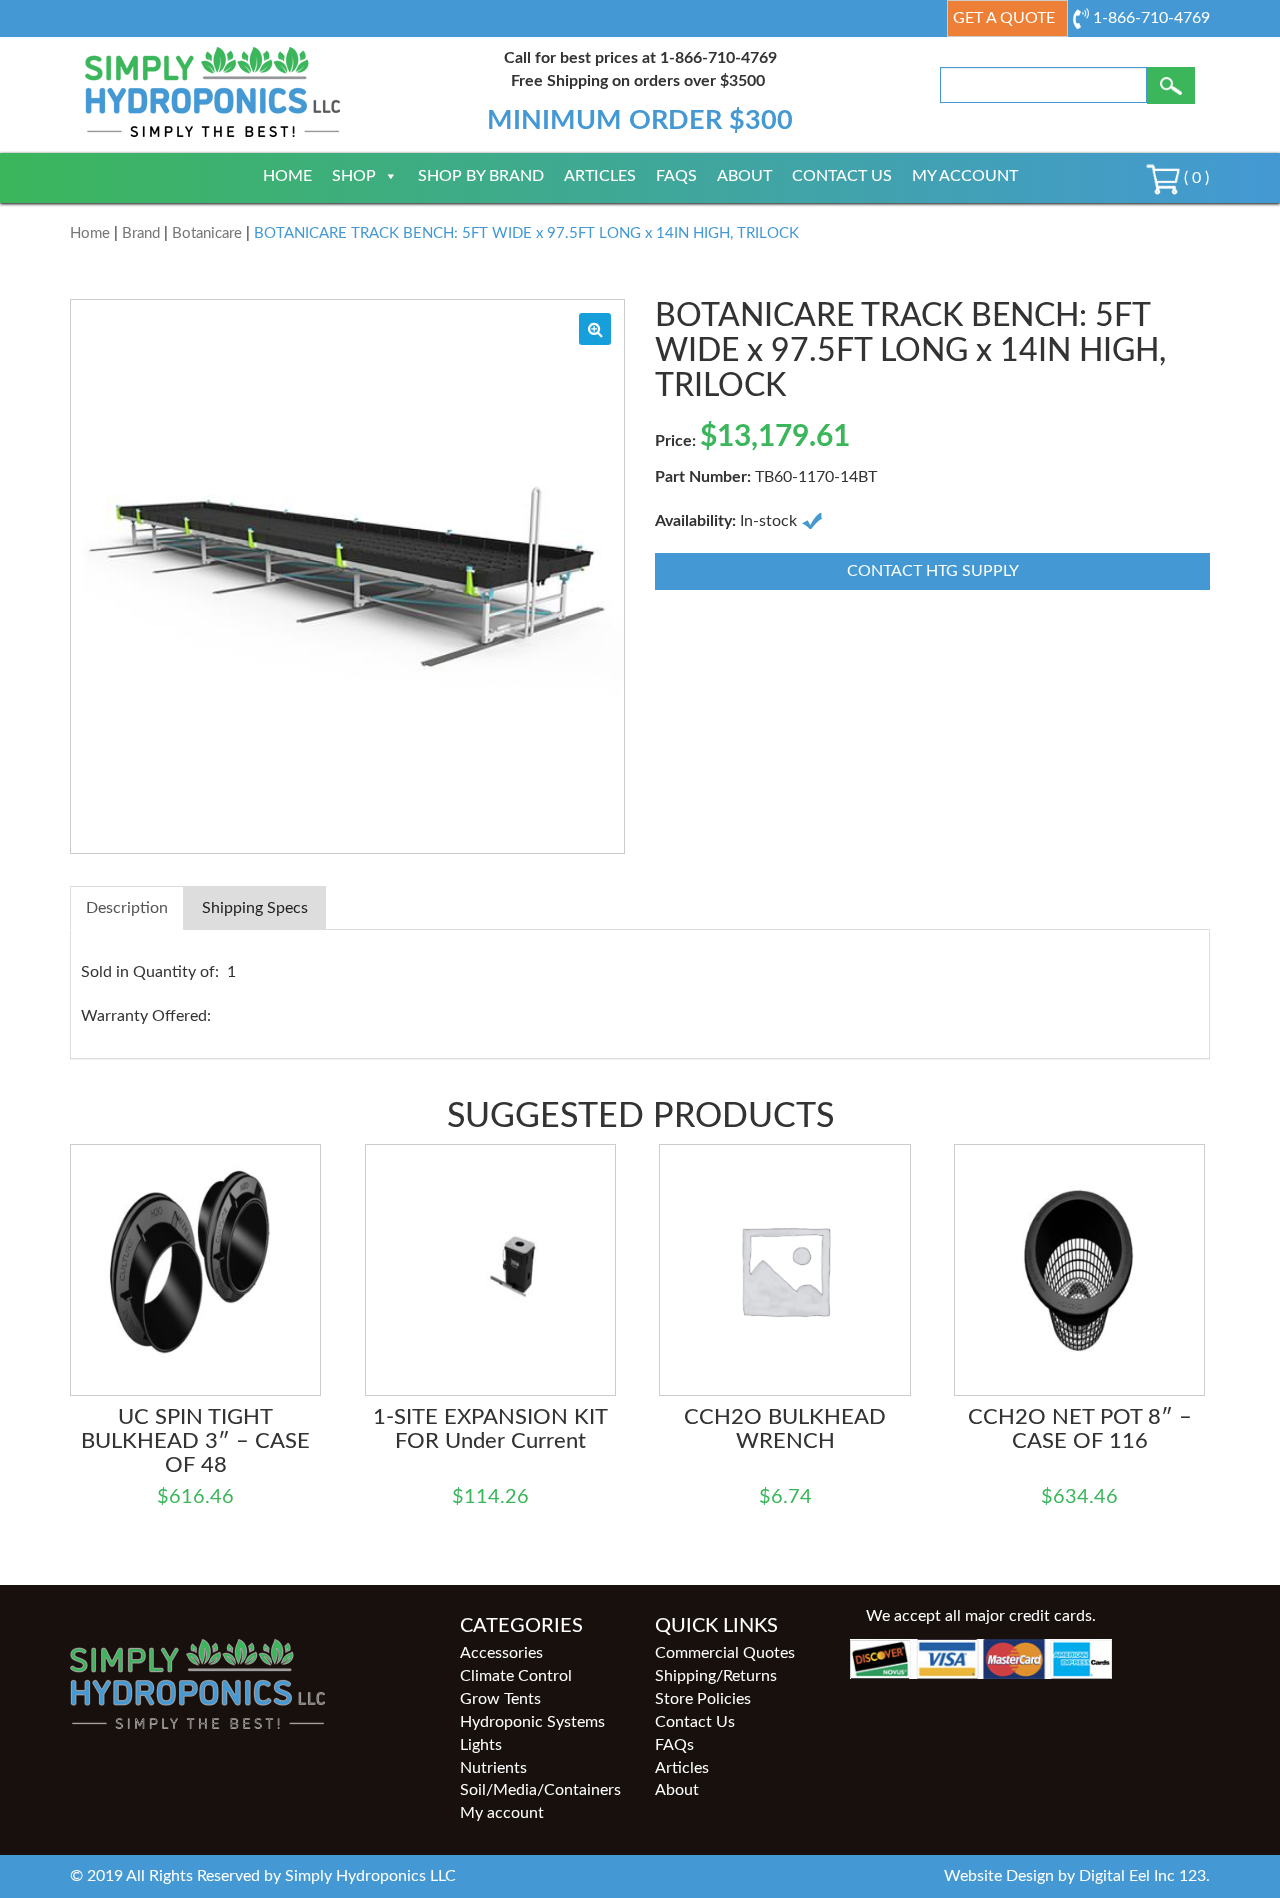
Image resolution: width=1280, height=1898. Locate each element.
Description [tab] (127, 908)
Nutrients (493, 1768)
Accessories (501, 1653)
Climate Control (516, 1676)
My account (965, 176)
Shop (354, 176)
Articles (600, 176)
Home (287, 176)
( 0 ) (1194, 178)
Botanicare (207, 233)
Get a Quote (1004, 18)
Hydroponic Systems (532, 1722)
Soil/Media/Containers (540, 1790)
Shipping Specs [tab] (255, 908)
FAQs (676, 176)
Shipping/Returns (716, 1676)
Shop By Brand (481, 176)
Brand (141, 233)
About (744, 176)
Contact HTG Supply (933, 571)
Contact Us (842, 176)
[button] (595, 329)
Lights (481, 1745)
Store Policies (703, 1699)
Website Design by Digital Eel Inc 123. (1077, 1876)
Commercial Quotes (725, 1653)
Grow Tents (500, 1699)
